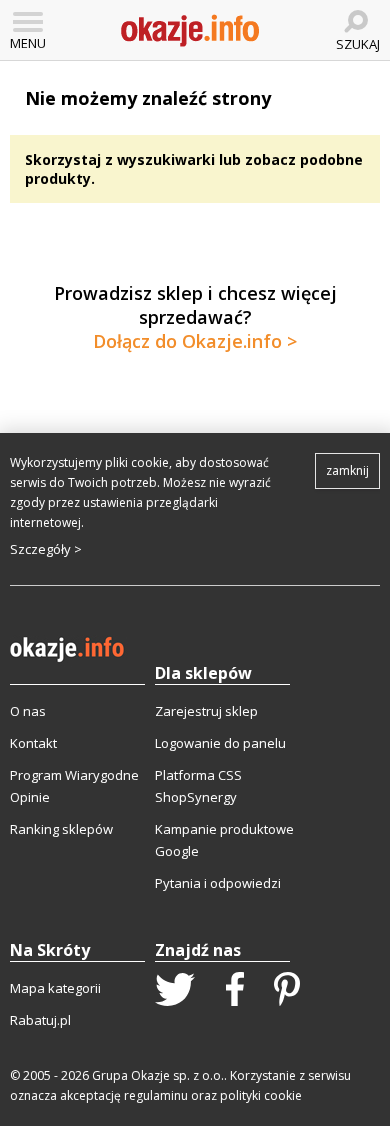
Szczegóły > (46, 549)
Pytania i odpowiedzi (218, 883)
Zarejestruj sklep (206, 711)
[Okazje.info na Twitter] (175, 991)
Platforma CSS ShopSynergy (198, 786)
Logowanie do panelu (220, 743)
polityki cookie (261, 1095)
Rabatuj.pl (40, 1020)
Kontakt (33, 743)
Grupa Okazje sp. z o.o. (158, 1075)
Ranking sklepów (61, 829)
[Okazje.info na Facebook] (235, 991)
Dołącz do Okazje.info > (195, 341)
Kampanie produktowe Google (224, 840)
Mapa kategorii (55, 988)
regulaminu (156, 1095)
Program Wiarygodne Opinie (74, 786)
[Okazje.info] (190, 30)
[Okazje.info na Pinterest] (287, 991)
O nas (28, 711)
